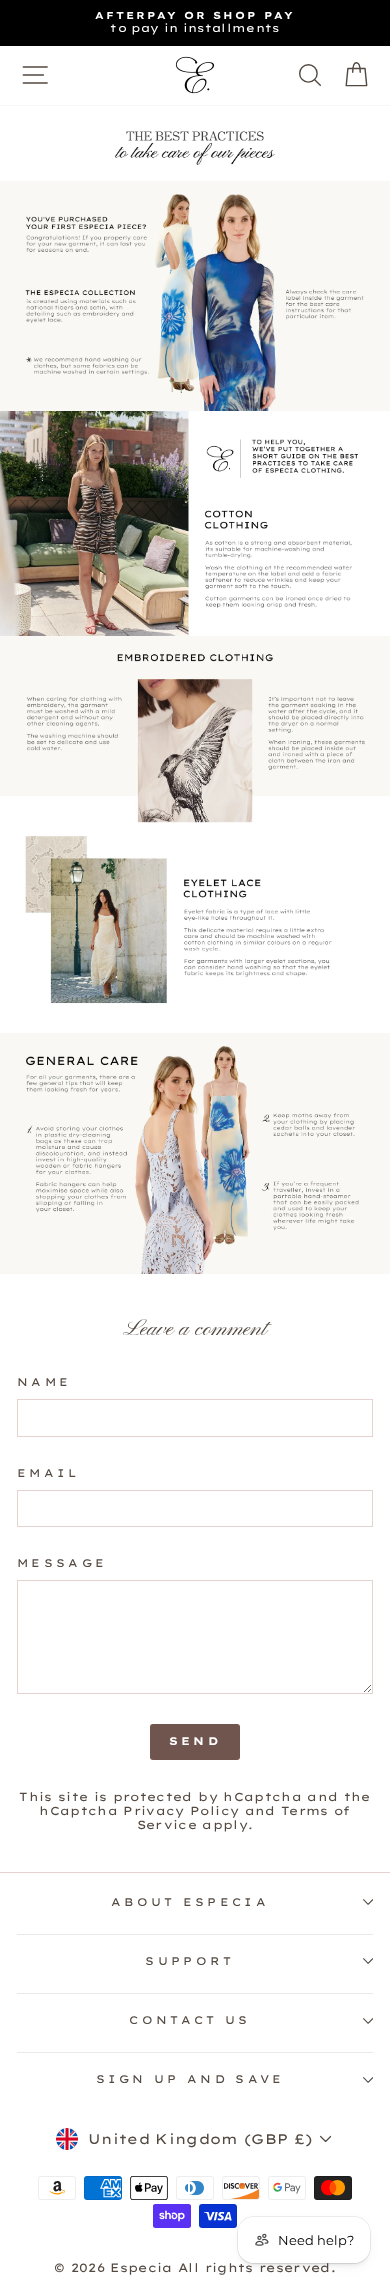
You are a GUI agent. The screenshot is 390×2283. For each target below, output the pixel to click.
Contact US (189, 2020)
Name (44, 1382)
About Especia (190, 1902)
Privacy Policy (181, 1810)
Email (48, 1473)
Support (189, 1961)
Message (62, 1563)
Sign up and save (190, 2079)
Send (195, 1741)
